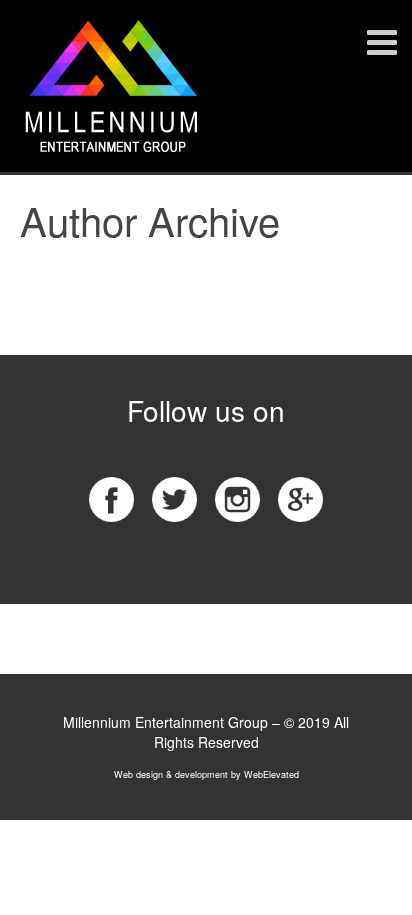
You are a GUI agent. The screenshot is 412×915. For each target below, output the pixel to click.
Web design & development (171, 774)
